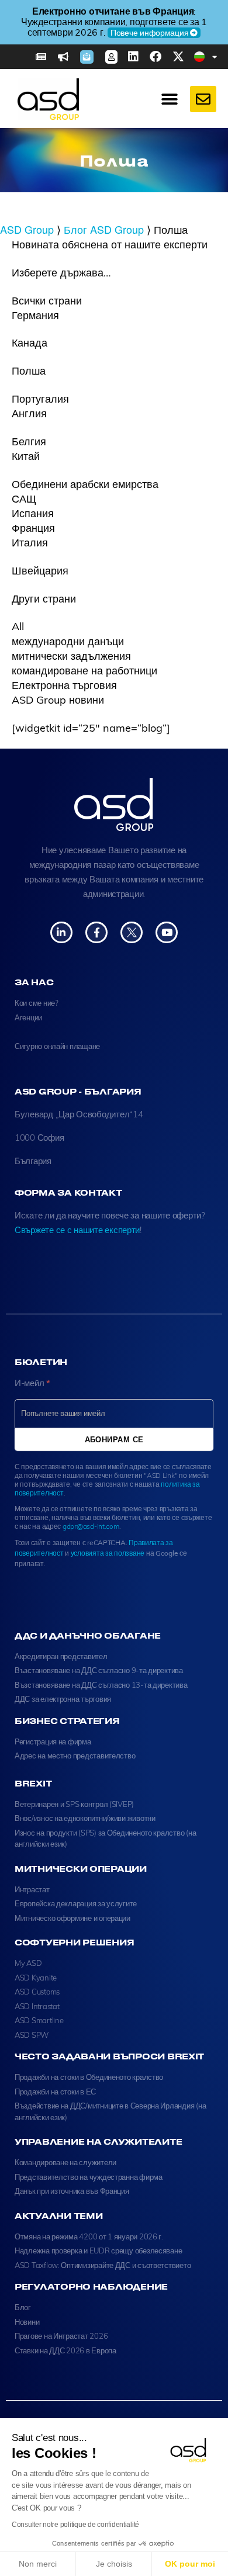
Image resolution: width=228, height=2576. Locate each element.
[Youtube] (166, 932)
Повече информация (149, 33)
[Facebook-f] (96, 932)
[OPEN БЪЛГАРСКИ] (215, 57)
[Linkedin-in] (61, 932)
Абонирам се (114, 1439)
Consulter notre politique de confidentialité (75, 2525)
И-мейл (32, 1383)
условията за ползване (108, 1553)
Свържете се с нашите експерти (77, 1230)
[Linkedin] (133, 57)
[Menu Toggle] (170, 99)
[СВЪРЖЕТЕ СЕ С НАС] (203, 99)
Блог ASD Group (104, 229)
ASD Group (27, 229)
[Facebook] (156, 57)
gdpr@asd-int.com (91, 1526)
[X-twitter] (178, 57)
